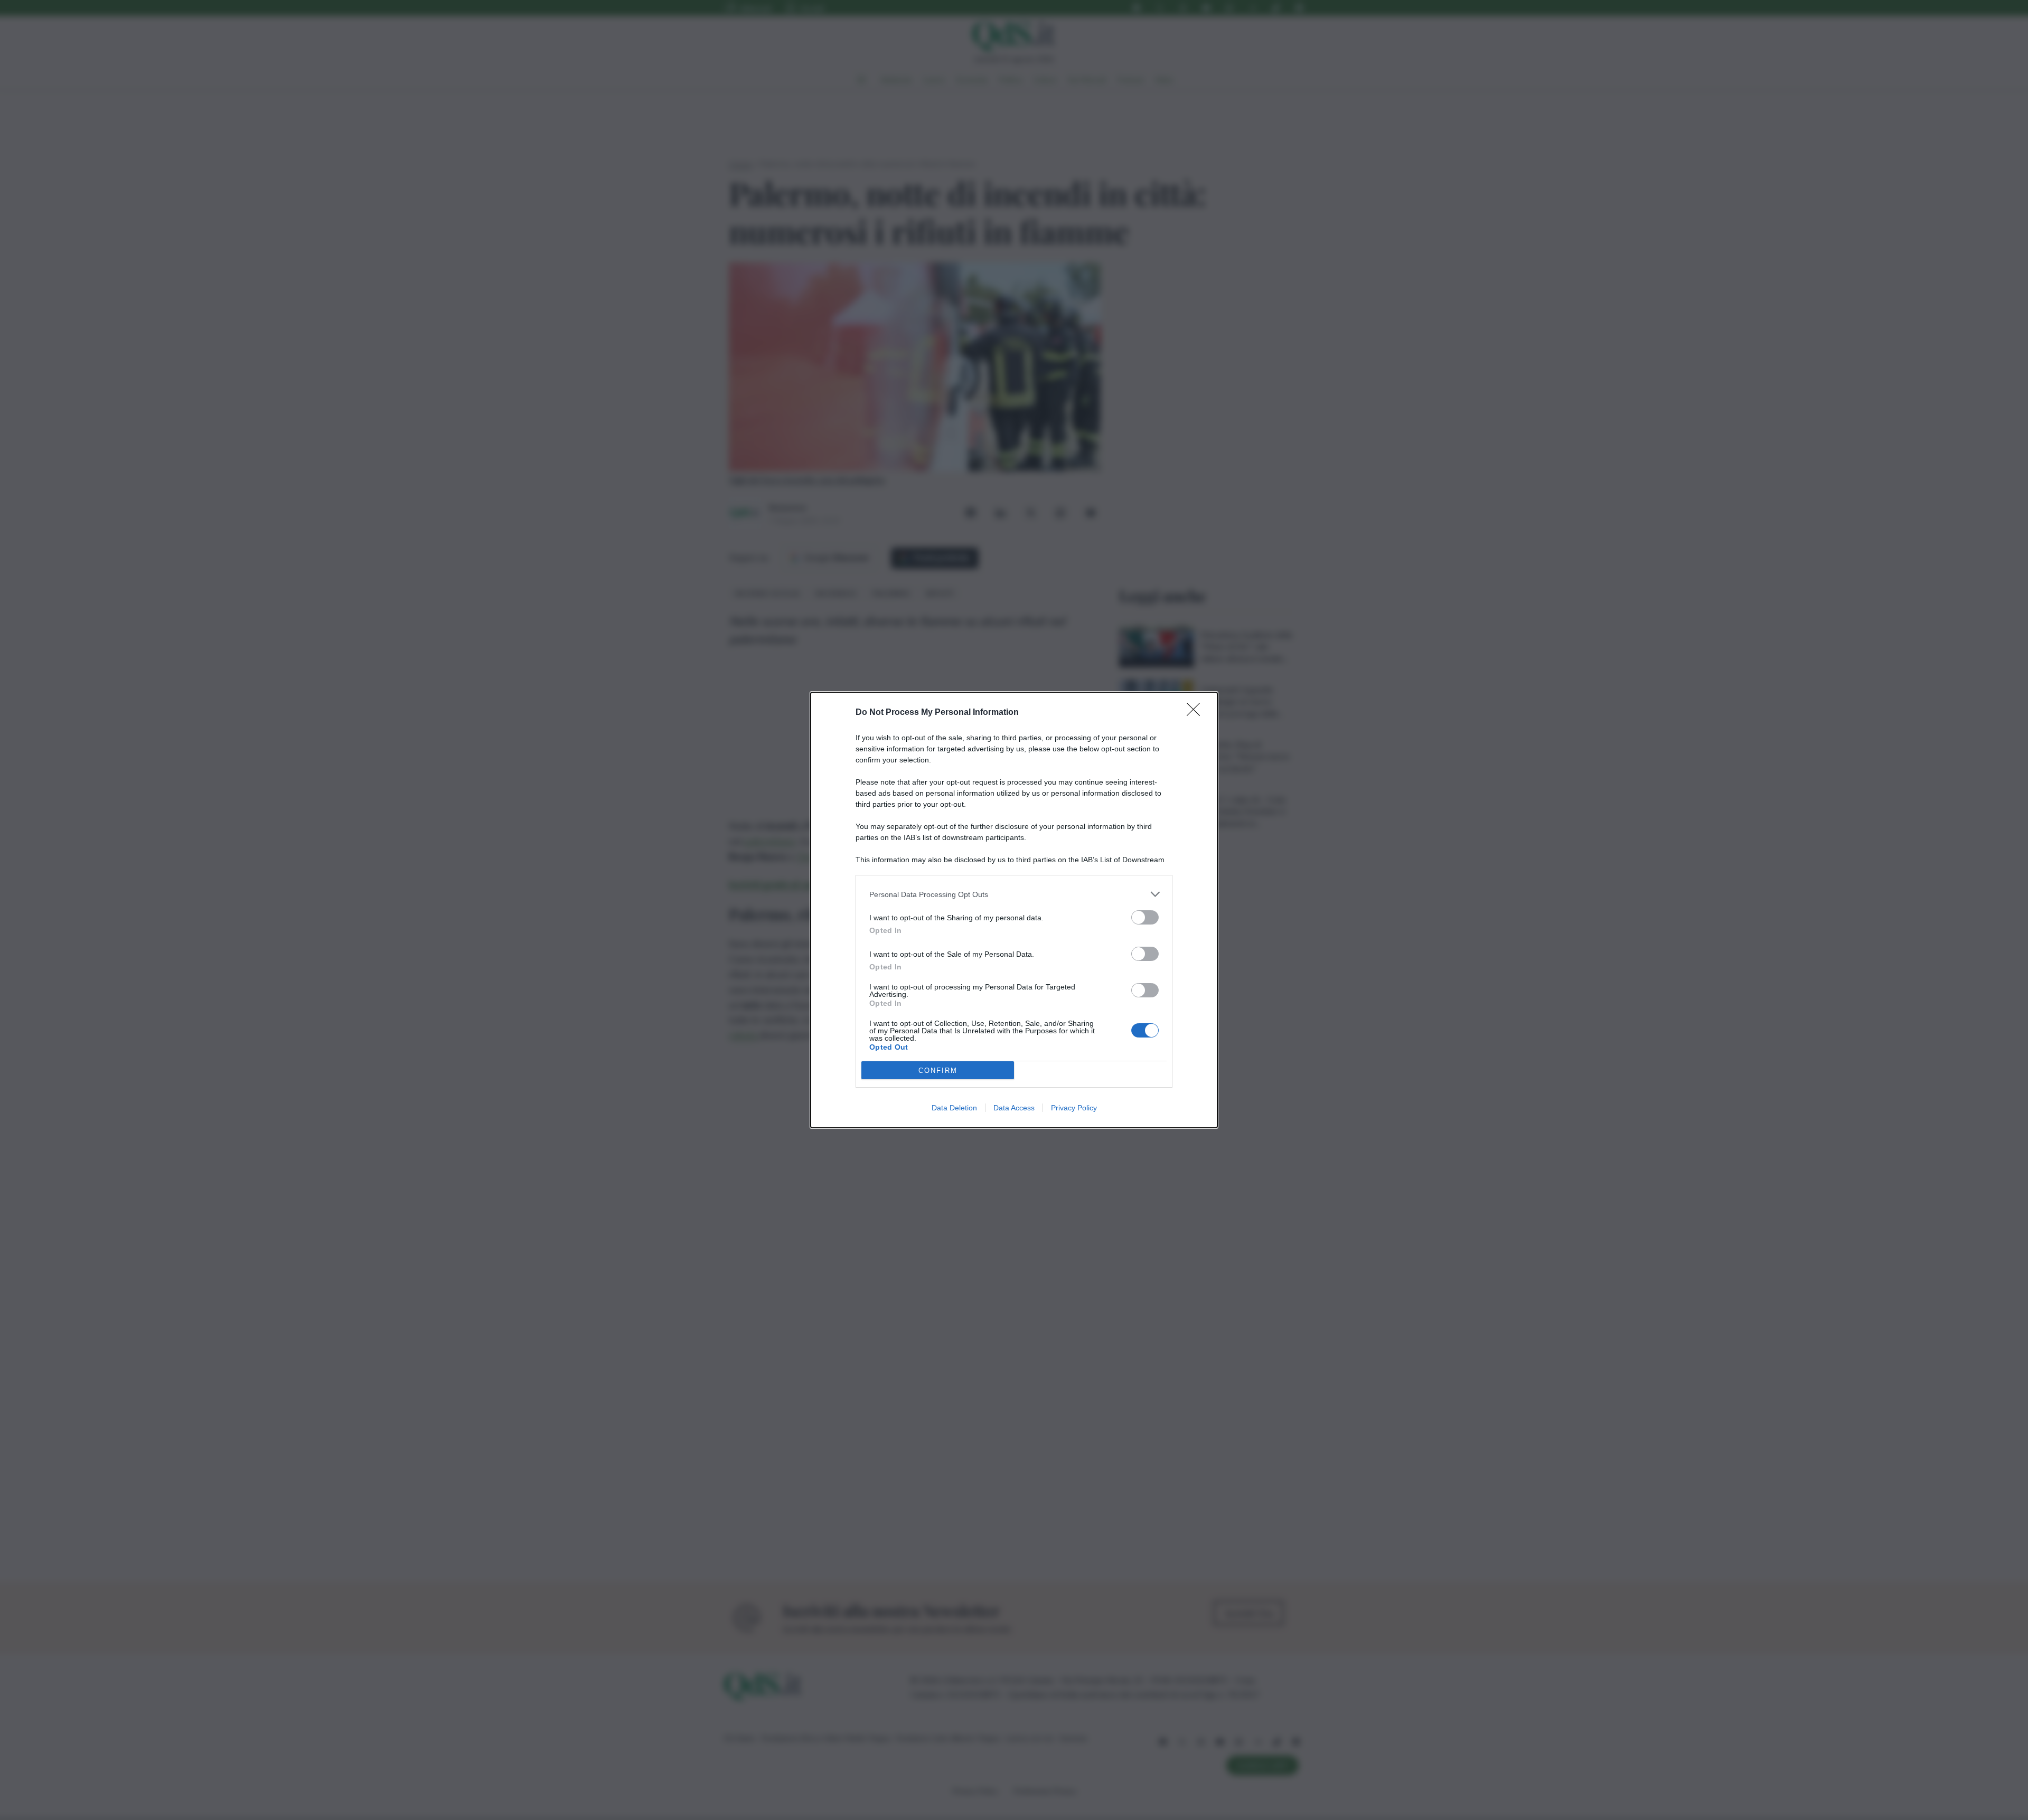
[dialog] (1014, 910)
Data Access (1014, 1108)
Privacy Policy (1074, 1108)
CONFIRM (938, 1071)
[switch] (1145, 917)
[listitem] (1014, 894)
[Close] (1197, 713)
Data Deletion (954, 1108)
